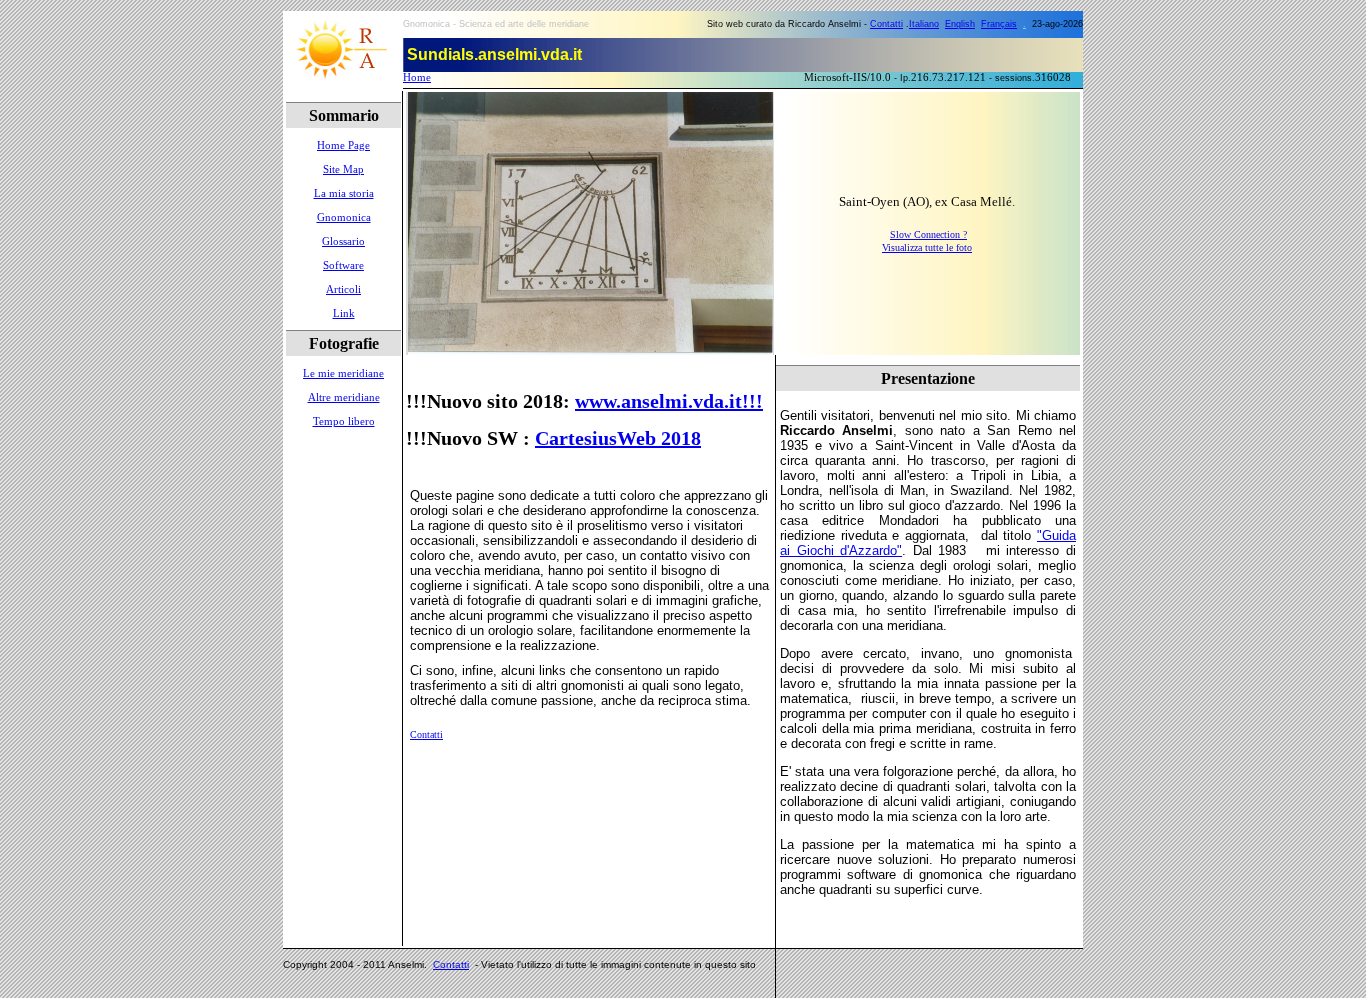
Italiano (924, 24)
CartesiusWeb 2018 (618, 438)
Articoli (343, 289)
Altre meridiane (344, 397)
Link (344, 313)
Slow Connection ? (928, 234)
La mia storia (344, 193)
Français (999, 24)
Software (343, 265)
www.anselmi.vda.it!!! (669, 401)
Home (417, 77)
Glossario (343, 241)
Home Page (343, 145)
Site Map (343, 169)
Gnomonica (344, 217)
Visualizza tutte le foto (927, 247)
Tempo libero (344, 421)
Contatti (886, 24)
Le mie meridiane (343, 373)
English (960, 24)
